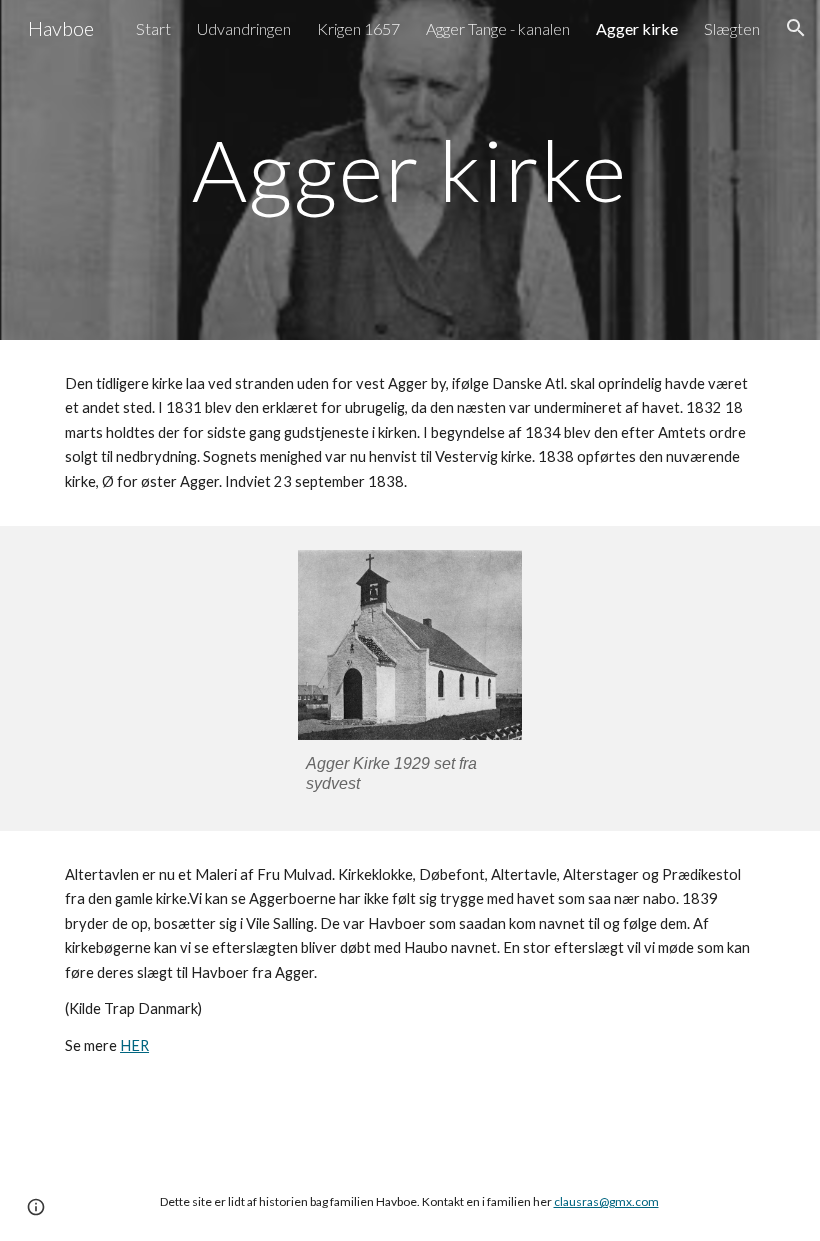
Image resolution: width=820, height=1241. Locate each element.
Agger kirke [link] (637, 28)
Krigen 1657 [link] (358, 28)
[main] (410, 169)
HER (134, 1045)
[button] (796, 28)
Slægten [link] (732, 28)
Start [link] (153, 28)
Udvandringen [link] (244, 28)
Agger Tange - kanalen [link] (498, 28)
